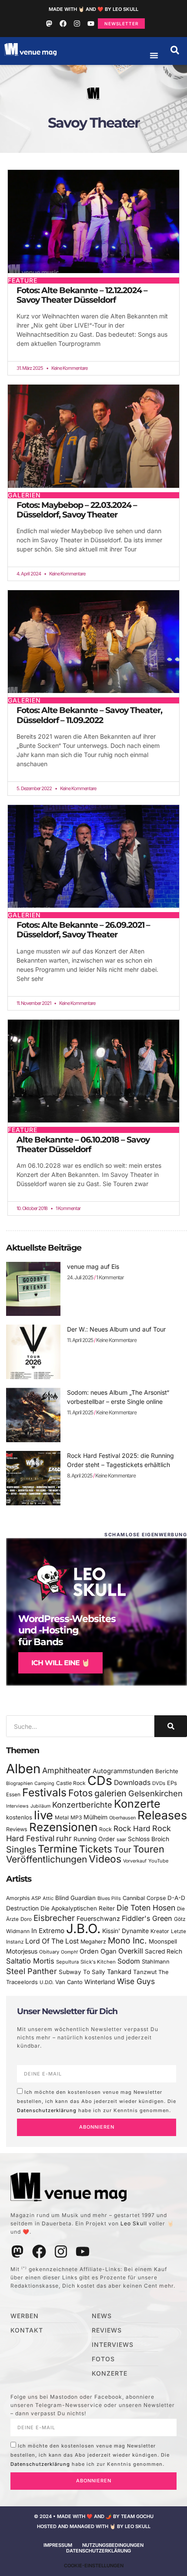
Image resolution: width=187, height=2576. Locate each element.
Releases (162, 1815)
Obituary (49, 1952)
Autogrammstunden (123, 1771)
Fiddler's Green (147, 1918)
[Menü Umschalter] (154, 55)
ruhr (64, 1838)
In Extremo (48, 1931)
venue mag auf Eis (93, 1266)
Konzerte (137, 1804)
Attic (48, 1898)
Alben (23, 1769)
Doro (26, 1919)
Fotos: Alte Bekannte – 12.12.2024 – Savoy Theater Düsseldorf (82, 295)
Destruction (22, 1908)
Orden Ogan (98, 1951)
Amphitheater (67, 1770)
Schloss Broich (149, 1839)
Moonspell (163, 1941)
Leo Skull (134, 2223)
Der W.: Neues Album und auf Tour (116, 1329)
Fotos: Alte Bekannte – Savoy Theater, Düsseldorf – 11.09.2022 (89, 715)
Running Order (94, 1839)
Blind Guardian (75, 1898)
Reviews (17, 1829)
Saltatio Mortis (30, 1961)
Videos (105, 1859)
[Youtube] (91, 24)
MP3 (76, 1817)
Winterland (100, 1982)
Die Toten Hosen (146, 1908)
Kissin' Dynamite (125, 1931)
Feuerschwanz (98, 1918)
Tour (123, 1849)
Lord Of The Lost (52, 1941)
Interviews (17, 1806)
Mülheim (95, 1817)
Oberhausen (122, 1818)
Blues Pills (109, 1898)
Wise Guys (136, 1981)
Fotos (80, 1793)
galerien (110, 1793)
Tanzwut (145, 1972)
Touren (149, 1849)
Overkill (131, 1951)
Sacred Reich (164, 1951)
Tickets (96, 1849)
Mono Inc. (127, 1940)
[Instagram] (77, 24)
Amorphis (18, 1898)
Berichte (167, 1771)
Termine (58, 1849)
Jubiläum (40, 1806)
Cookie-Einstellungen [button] (94, 2566)
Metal (62, 1817)
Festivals (44, 1792)
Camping (44, 1783)
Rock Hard (132, 1828)
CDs (100, 1780)
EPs (172, 1783)
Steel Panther (32, 1971)
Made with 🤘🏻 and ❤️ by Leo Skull (93, 9)
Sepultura (67, 1962)
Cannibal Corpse (144, 1898)
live (43, 1815)
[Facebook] (63, 24)
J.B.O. (83, 1929)
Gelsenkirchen (155, 1793)
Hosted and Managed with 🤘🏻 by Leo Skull (94, 2526)
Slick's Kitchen (98, 1962)
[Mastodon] (49, 24)
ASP (36, 1898)
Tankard (119, 1972)
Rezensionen (63, 1827)
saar (121, 1839)
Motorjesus (22, 1951)
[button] (175, 50)
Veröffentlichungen (47, 1859)
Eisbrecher (54, 1918)
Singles (21, 1849)
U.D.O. (47, 1982)
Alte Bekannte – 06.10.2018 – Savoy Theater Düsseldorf (83, 1144)
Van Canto (69, 1982)
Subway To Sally (82, 1972)
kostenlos (19, 1817)
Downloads (132, 1783)
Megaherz (93, 1942)
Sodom (129, 1961)
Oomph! (69, 1952)
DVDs (159, 1783)
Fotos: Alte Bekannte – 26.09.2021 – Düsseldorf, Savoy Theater (83, 930)
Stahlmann (156, 1962)
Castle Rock (71, 1783)
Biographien (19, 1783)
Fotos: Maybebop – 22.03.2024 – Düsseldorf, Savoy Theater (77, 510)
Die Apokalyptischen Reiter (78, 1908)
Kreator (160, 1931)
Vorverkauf (135, 1861)
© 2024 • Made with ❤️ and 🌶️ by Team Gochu (94, 2516)
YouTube (158, 1861)
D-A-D (176, 1898)
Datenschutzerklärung (47, 2110)
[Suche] (171, 1726)
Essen (13, 1795)
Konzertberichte (82, 1805)
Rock (105, 1829)
